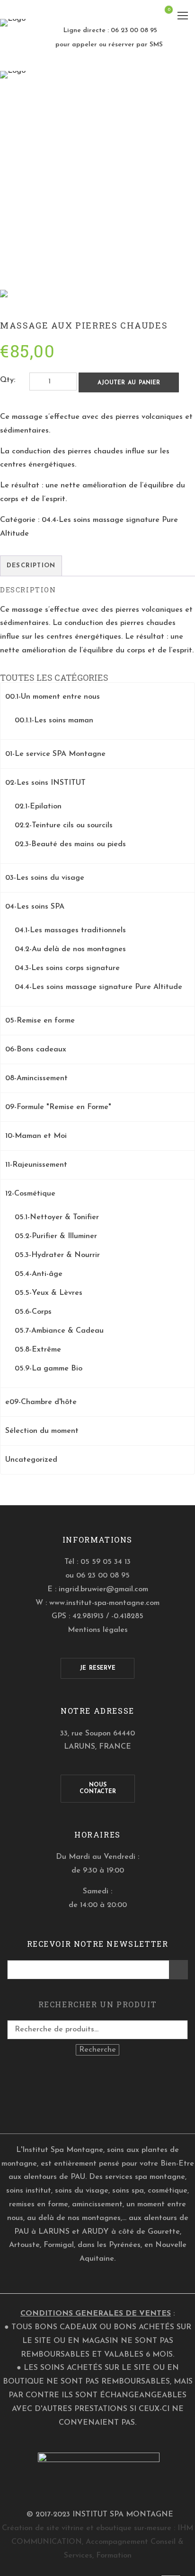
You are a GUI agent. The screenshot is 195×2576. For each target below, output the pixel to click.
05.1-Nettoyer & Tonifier (57, 1217)
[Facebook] (91, 2096)
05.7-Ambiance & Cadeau (59, 1331)
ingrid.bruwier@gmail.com (103, 1589)
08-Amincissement (36, 1078)
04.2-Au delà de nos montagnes (70, 949)
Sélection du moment (42, 1431)
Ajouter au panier (129, 383)
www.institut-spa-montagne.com (104, 1603)
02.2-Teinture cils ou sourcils (64, 825)
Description (31, 566)
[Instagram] (105, 2096)
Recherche (97, 2050)
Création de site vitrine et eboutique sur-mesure (87, 2528)
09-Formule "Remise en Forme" (58, 1107)
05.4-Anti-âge (39, 1274)
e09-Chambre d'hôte (41, 1402)
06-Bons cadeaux (36, 1049)
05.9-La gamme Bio (49, 1369)
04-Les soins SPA (35, 907)
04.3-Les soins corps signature (67, 968)
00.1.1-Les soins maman (54, 720)
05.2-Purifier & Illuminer (56, 1236)
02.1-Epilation (38, 807)
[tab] (31, 566)
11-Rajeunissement (36, 1165)
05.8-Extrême (38, 1350)
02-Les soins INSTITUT (45, 783)
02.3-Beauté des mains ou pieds (70, 844)
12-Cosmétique (30, 1194)
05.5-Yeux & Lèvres (49, 1293)
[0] (163, 17)
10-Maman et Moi (36, 1136)
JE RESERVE (97, 1668)
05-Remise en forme (40, 1021)
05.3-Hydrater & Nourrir (57, 1255)
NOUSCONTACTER (98, 1788)
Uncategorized (31, 1460)
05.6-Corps (33, 1312)
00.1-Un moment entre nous (53, 697)
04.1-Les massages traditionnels (70, 930)
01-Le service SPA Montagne (55, 754)
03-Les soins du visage (45, 878)
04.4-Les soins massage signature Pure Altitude (98, 987)
